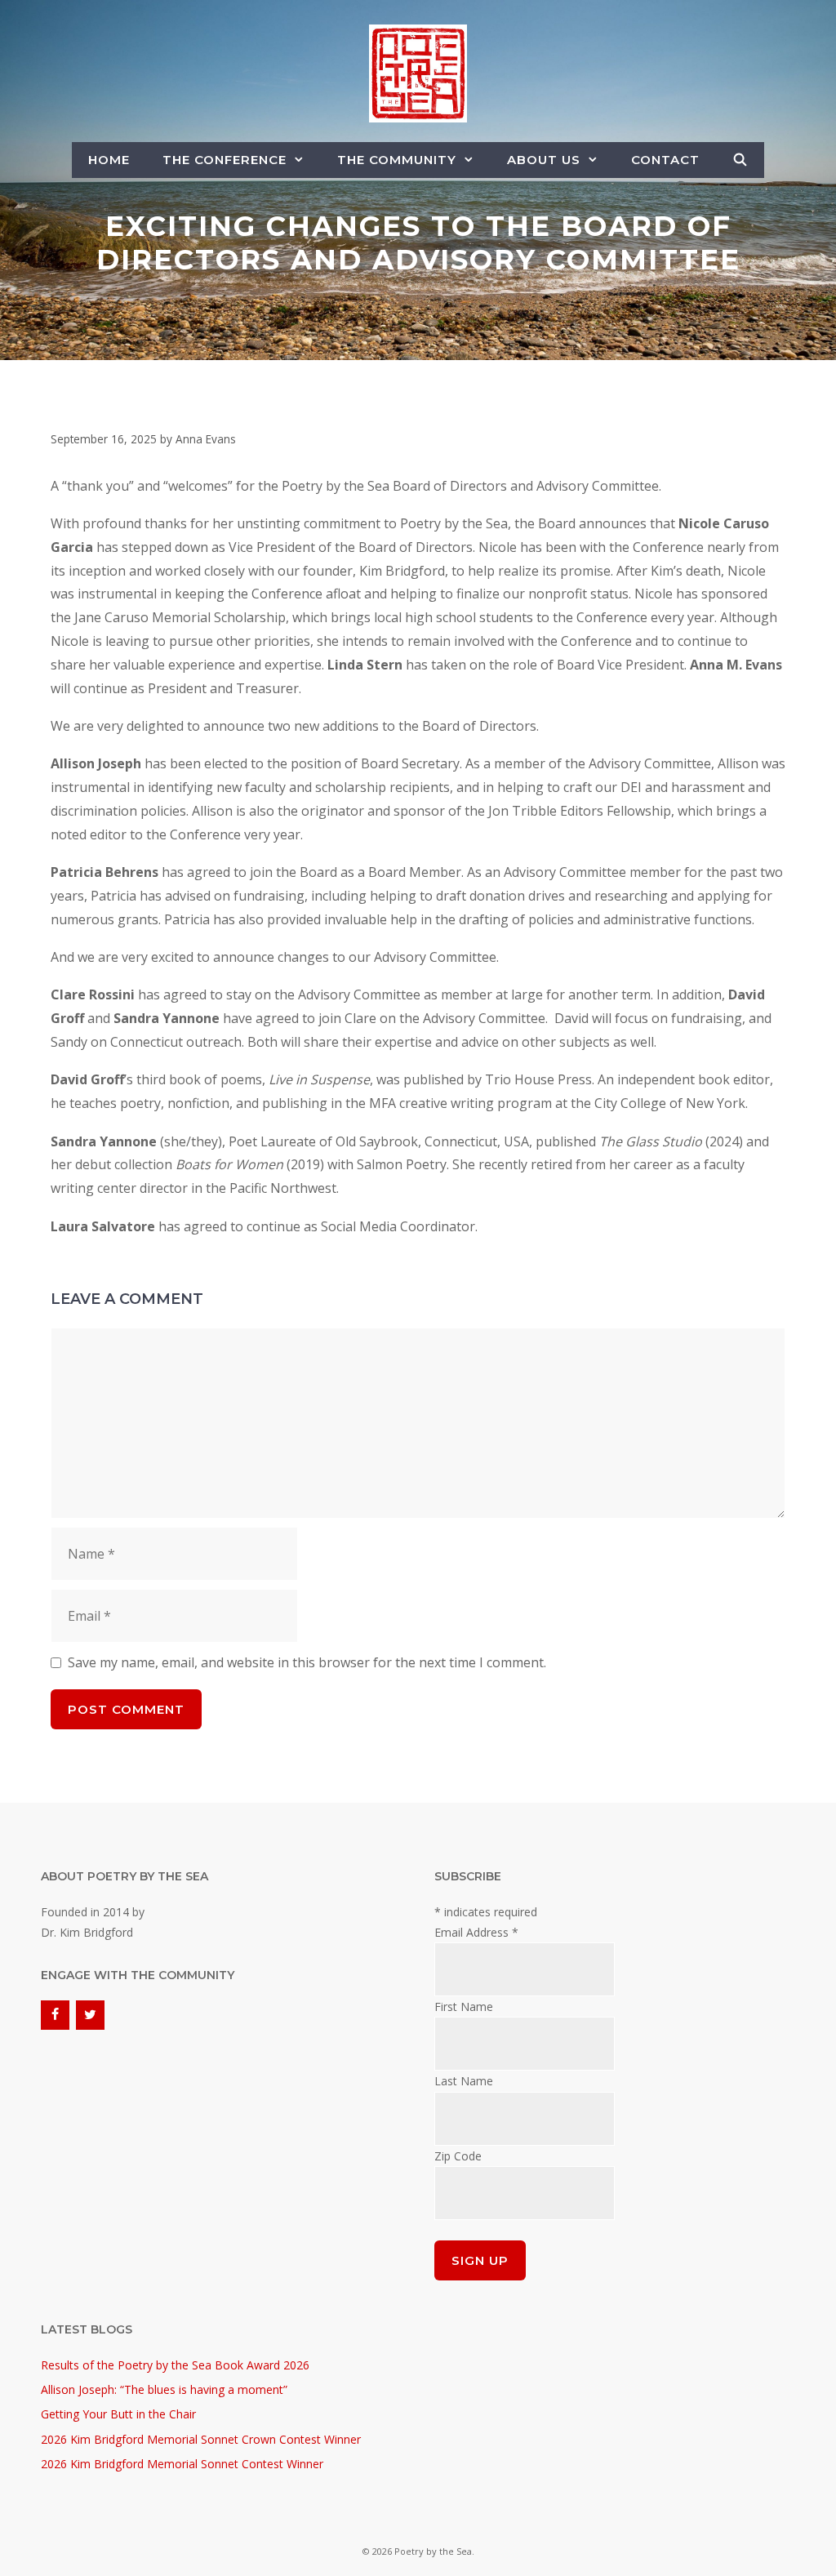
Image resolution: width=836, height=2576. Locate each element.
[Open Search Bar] (740, 160)
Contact (665, 160)
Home (109, 160)
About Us (544, 160)
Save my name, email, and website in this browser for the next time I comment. (307, 1662)
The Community (397, 160)
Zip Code (458, 2156)
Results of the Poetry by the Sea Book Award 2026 (175, 2365)
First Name (464, 2007)
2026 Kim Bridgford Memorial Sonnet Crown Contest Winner (201, 2439)
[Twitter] (90, 2015)
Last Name (464, 2081)
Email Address (476, 1932)
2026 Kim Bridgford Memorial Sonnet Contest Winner (182, 2464)
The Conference (225, 160)
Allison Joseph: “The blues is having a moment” (164, 2389)
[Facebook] (55, 2015)
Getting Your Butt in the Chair (118, 2414)
